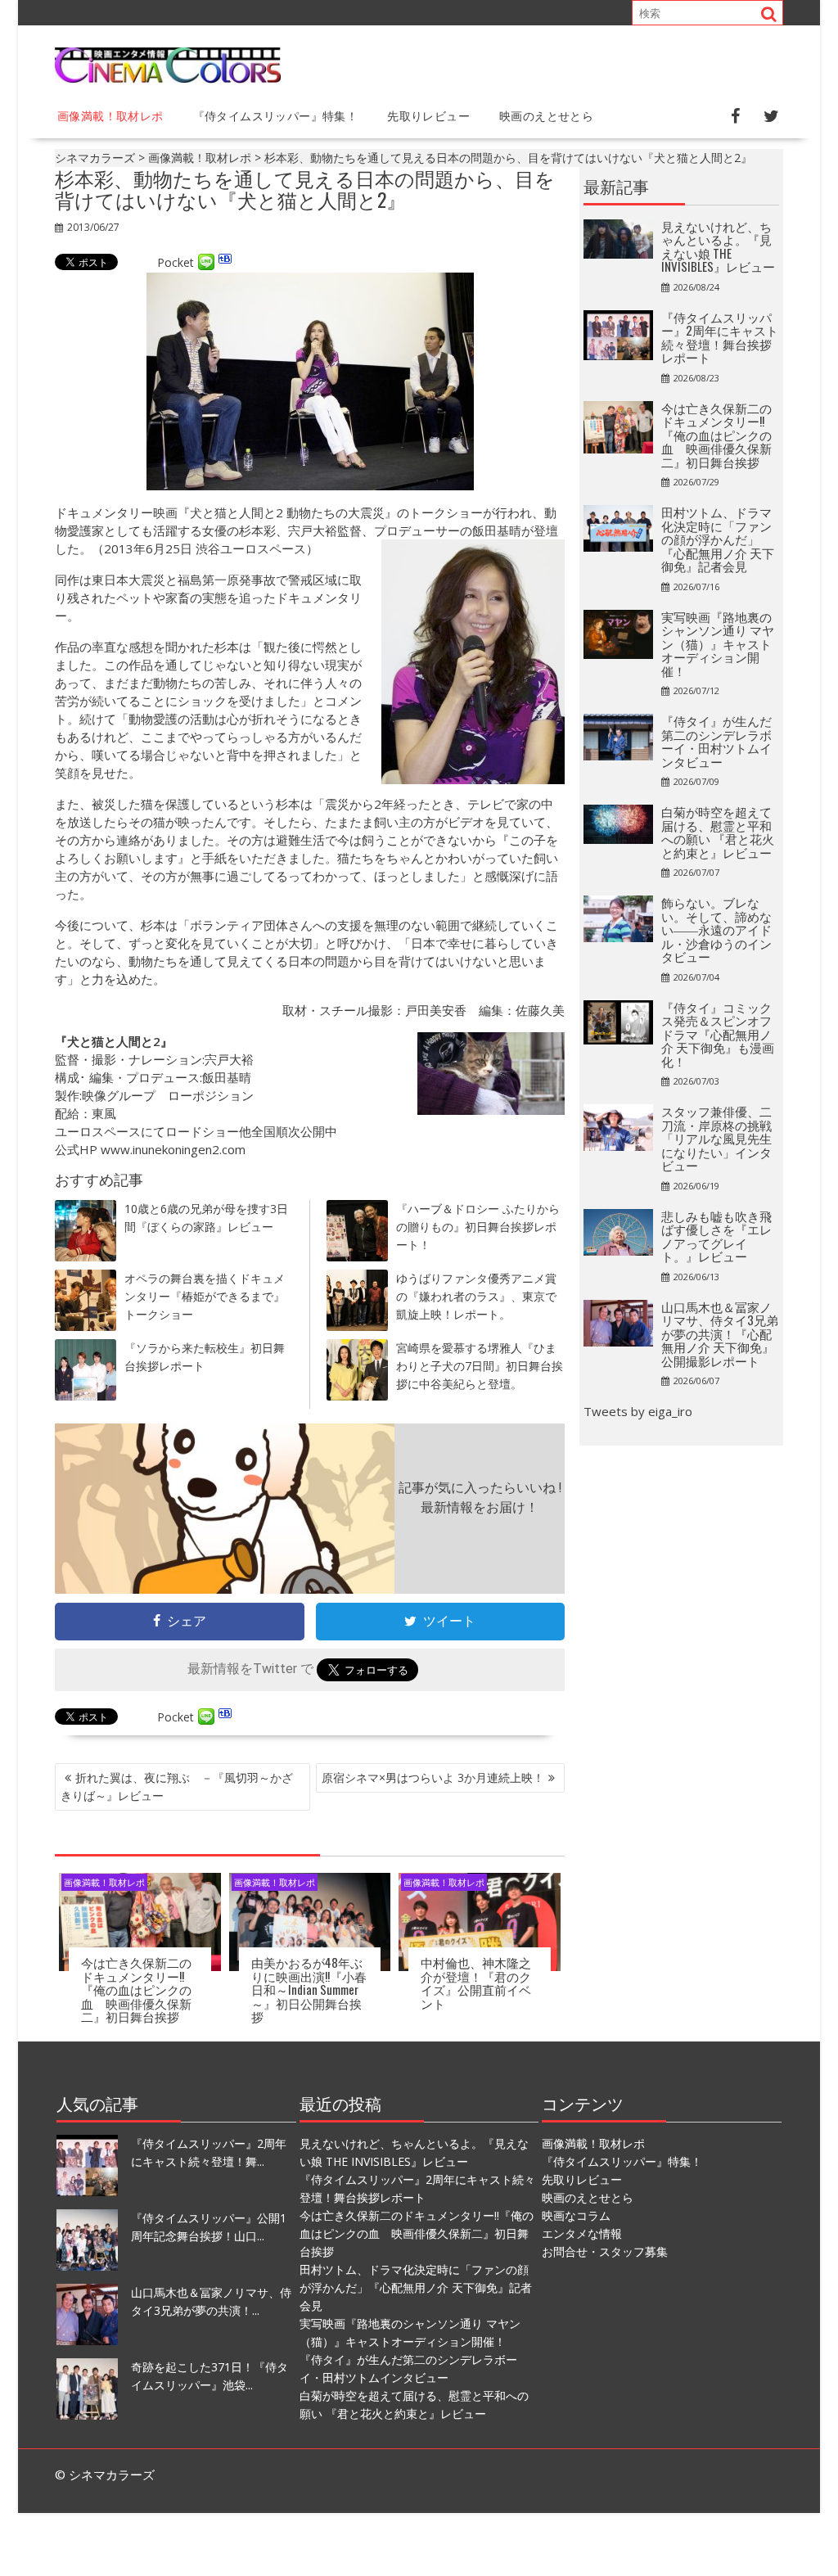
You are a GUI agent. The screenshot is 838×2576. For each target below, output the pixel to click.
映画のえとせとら (546, 115)
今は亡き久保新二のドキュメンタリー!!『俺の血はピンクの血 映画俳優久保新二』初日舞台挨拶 (136, 1989)
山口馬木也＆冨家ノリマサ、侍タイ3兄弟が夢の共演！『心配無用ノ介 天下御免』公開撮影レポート (720, 1333)
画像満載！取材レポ (110, 115)
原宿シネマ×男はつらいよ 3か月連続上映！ (433, 1777)
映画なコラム (576, 2215)
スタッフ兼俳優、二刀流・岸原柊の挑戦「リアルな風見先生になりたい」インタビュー (716, 1138)
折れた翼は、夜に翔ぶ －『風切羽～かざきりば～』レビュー (177, 1787)
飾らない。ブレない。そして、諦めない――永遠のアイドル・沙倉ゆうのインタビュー (716, 929)
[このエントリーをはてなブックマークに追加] (225, 262)
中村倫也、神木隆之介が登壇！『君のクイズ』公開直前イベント (476, 1983)
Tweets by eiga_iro (638, 1411)
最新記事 (616, 186)
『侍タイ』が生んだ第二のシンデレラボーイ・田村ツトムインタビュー (716, 741)
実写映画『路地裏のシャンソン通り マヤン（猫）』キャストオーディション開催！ (718, 643)
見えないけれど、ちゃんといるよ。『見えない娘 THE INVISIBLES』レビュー (718, 246)
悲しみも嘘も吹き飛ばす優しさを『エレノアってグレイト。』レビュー (716, 1236)
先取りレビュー (428, 115)
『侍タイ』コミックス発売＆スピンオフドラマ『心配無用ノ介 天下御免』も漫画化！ (718, 1034)
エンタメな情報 (582, 2233)
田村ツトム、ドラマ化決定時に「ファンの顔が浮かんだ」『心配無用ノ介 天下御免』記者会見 (718, 539)
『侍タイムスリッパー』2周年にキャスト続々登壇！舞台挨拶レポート (720, 337)
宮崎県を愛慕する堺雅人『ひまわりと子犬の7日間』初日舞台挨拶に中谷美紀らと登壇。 (480, 1366)
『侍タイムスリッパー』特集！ (276, 115)
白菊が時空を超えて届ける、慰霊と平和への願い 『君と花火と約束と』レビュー (718, 832)
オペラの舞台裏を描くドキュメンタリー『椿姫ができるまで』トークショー (205, 1296)
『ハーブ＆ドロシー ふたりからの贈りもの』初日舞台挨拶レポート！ (478, 1227)
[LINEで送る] (206, 262)
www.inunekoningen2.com (173, 1149)
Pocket (176, 262)
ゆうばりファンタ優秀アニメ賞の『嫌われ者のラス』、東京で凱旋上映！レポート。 (476, 1296)
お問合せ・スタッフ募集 (605, 2251)
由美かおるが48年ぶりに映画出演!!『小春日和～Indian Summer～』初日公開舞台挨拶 (309, 1989)
